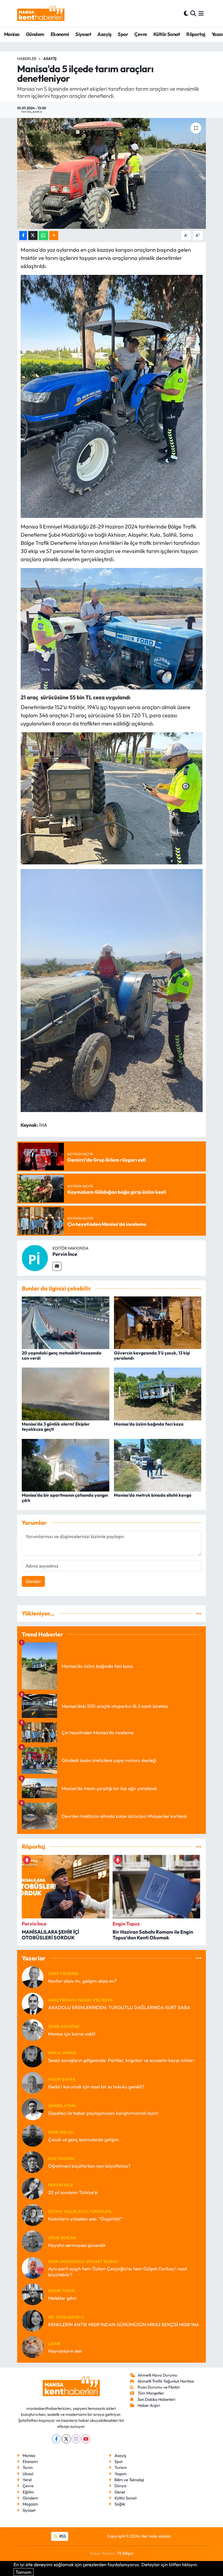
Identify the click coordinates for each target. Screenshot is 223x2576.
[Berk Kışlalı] (33, 2135)
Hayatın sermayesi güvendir (77, 2245)
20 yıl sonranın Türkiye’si (73, 2192)
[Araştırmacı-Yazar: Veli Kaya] (33, 2003)
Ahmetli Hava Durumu (157, 2375)
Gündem (35, 34)
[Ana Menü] (201, 13)
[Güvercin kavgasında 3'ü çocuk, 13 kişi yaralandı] (158, 1322)
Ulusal (28, 2474)
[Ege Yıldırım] (33, 2162)
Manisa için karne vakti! (72, 2034)
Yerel (27, 2480)
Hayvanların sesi (65, 2351)
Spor (123, 34)
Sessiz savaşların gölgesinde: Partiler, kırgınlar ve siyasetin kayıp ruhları (121, 2060)
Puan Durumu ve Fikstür (159, 2387)
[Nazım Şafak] (33, 2082)
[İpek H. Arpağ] (33, 2056)
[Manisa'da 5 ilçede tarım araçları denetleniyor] (112, 173)
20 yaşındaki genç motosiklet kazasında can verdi (62, 1355)
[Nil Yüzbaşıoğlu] (33, 2320)
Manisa (12, 34)
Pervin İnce (65, 1254)
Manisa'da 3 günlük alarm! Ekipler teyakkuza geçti (56, 1427)
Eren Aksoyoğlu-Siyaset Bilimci (83, 2261)
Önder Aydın (62, 2106)
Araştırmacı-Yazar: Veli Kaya (80, 2000)
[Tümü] (199, 1613)
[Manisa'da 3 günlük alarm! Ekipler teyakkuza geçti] (66, 1393)
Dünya (120, 2486)
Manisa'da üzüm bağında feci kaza (149, 1424)
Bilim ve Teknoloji (129, 2480)
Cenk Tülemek (63, 1974)
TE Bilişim (125, 2553)
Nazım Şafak (62, 2079)
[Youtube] (86, 2439)
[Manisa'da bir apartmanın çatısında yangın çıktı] (66, 1464)
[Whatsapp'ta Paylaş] (43, 236)
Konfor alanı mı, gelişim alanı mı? (82, 1981)
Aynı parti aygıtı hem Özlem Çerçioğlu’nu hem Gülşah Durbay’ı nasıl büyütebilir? (117, 2271)
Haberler (27, 59)
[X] (66, 2439)
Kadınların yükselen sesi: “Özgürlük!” (85, 2219)
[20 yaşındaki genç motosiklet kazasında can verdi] (66, 1322)
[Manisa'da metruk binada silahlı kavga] (158, 1464)
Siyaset (83, 34)
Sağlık (120, 2504)
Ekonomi (60, 34)
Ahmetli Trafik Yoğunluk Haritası (166, 2381)
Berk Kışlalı (61, 2132)
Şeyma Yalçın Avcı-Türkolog (80, 2211)
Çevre (141, 34)
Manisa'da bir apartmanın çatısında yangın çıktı (65, 1498)
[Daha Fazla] (54, 236)
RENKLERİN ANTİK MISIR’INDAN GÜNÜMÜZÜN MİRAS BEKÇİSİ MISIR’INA (124, 2324)
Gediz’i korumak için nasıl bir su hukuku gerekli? (96, 2087)
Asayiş (104, 34)
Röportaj (196, 34)
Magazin (30, 2504)
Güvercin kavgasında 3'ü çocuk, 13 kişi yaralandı (152, 1355)
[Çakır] (33, 2346)
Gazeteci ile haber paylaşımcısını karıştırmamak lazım (103, 2113)
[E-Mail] (57, 1266)
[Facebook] (56, 2439)
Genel (120, 2492)
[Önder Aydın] (33, 2109)
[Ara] (193, 13)
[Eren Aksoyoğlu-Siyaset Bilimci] (33, 2267)
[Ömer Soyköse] (33, 2029)
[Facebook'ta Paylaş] (23, 236)
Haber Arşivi (149, 2405)
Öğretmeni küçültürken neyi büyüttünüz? (89, 2166)
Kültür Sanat (167, 34)
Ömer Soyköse (64, 2026)
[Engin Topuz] (33, 2294)
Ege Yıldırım (61, 2159)
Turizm (121, 2467)
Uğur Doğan (62, 2238)
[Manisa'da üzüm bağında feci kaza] (158, 1393)
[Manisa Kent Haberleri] (41, 13)
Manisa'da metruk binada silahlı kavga (153, 1495)
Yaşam (121, 2474)
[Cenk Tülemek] (33, 1977)
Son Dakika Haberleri (156, 2399)
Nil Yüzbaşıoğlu (66, 2317)
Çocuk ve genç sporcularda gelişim (83, 2139)
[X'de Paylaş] (33, 236)
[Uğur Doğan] (33, 2241)
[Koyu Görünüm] (186, 13)
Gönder (33, 1581)
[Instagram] (76, 2439)
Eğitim (28, 2492)
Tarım (28, 2467)
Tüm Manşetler (151, 2393)
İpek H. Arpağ (62, 2053)
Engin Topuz (62, 2291)
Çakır (54, 2343)
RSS (62, 2536)
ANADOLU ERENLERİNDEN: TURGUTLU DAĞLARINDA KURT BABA (119, 2007)
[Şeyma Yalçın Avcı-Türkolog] (33, 2214)
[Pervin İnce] (35, 1257)
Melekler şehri (62, 2298)
